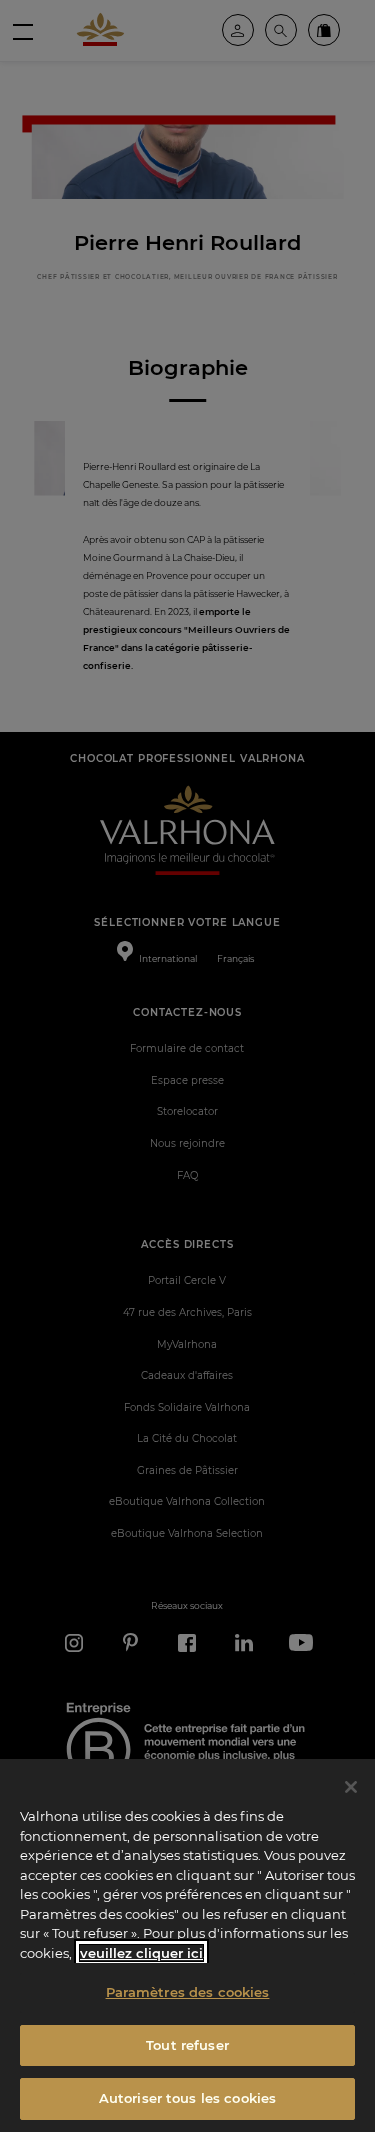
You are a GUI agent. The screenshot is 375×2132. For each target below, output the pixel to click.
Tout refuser (187, 2045)
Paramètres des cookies (188, 1992)
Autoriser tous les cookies (187, 2098)
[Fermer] (351, 1787)
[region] (187, 1945)
